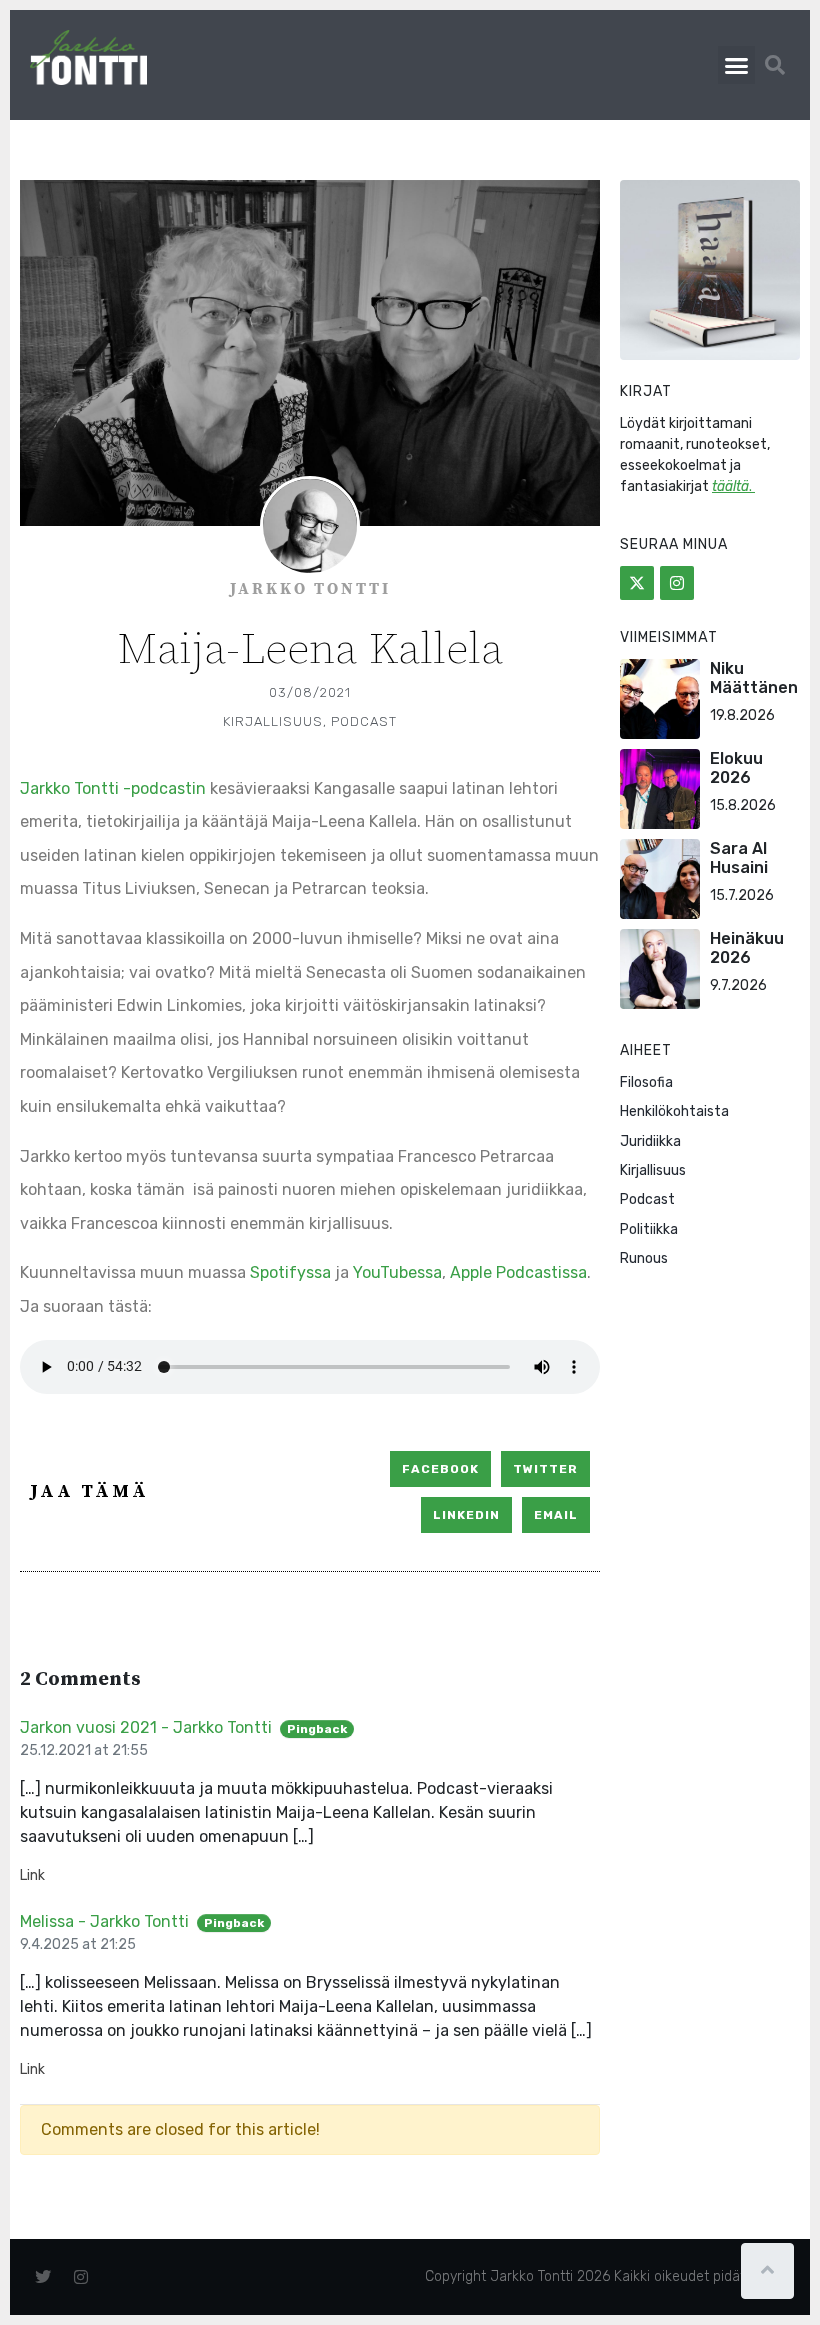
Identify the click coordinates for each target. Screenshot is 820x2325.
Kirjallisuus (273, 721)
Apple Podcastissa (518, 1272)
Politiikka (649, 1229)
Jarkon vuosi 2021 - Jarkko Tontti (146, 1727)
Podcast (364, 721)
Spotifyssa (290, 1272)
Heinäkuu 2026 (747, 948)
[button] (737, 65)
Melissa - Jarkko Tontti (104, 1921)
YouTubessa (397, 1272)
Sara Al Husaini (739, 858)
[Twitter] (637, 583)
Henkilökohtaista (674, 1111)
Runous (644, 1258)
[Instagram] (677, 583)
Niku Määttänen (754, 678)
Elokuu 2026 (736, 768)
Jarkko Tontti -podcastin (113, 788)
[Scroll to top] (767, 2271)
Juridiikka (650, 1141)
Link (32, 1875)
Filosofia (646, 1082)
